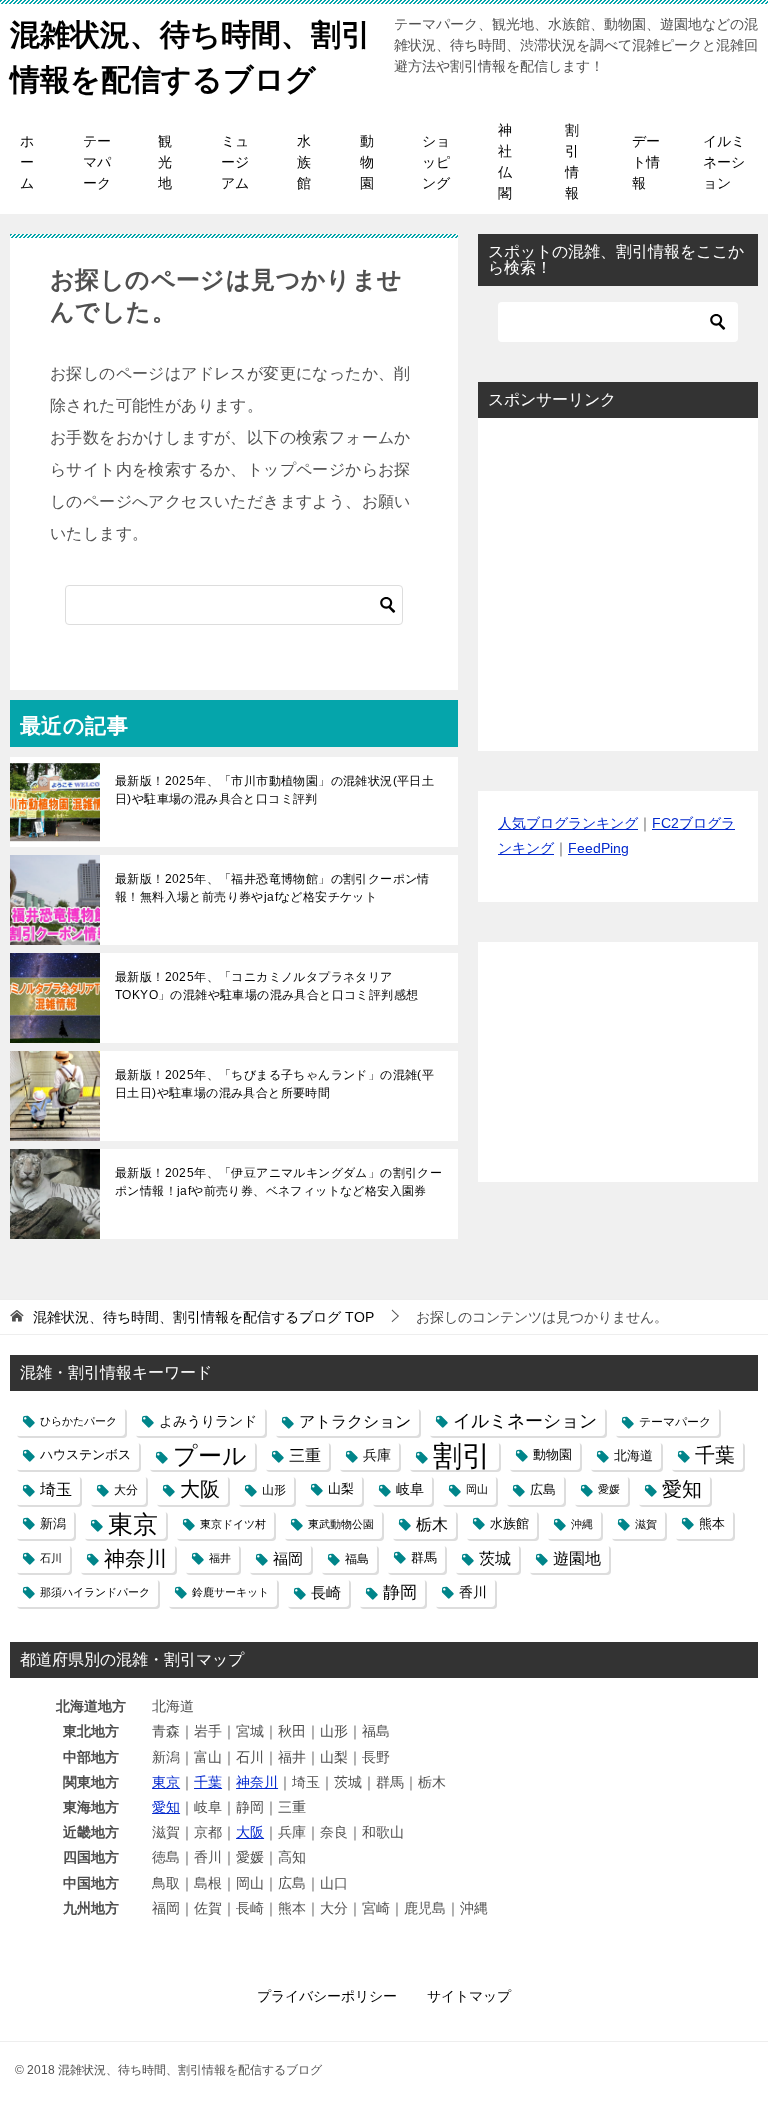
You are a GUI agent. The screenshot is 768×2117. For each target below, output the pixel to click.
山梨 (341, 1489)
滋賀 (646, 1524)
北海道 (633, 1455)
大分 (126, 1489)
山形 (274, 1489)
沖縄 (582, 1524)
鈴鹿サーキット (230, 1592)
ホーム (27, 162)
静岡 (400, 1592)
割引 (462, 1455)
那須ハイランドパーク (95, 1592)
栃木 (432, 1524)
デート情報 (646, 162)
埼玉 (56, 1489)
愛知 (682, 1489)
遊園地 (577, 1558)
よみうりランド (208, 1421)
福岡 (288, 1558)
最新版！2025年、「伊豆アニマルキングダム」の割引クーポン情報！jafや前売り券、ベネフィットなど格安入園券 (278, 1182)
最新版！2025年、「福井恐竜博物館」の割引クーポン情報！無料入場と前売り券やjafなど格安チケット (272, 888)
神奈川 (135, 1558)
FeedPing (598, 848)
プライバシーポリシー (327, 1996)
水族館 (304, 162)
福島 (357, 1558)
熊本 (712, 1524)
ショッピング (436, 162)
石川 (51, 1558)
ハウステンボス (85, 1455)
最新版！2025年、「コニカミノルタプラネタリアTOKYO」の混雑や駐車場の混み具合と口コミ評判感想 (266, 986)
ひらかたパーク (78, 1421)
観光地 (165, 162)
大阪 (200, 1489)
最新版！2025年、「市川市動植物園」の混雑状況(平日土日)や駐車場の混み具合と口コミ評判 (274, 790)
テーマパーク (97, 162)
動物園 (367, 162)
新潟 (53, 1524)
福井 (220, 1558)
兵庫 (377, 1455)
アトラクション (355, 1421)
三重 (305, 1455)
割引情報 (572, 161)
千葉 (715, 1455)
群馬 (424, 1558)
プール (210, 1455)
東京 (133, 1524)
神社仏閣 (505, 161)
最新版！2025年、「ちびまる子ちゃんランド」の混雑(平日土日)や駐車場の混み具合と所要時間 (274, 1084)
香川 (473, 1592)
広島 (543, 1489)
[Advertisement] (618, 584)
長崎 (326, 1592)
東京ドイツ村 (233, 1524)
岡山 (477, 1489)
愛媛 (609, 1489)
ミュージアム (235, 162)
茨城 (495, 1558)
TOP (203, 1317)
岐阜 (410, 1489)
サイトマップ (469, 1996)
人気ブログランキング (568, 823)
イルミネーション (724, 162)
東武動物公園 (341, 1524)
